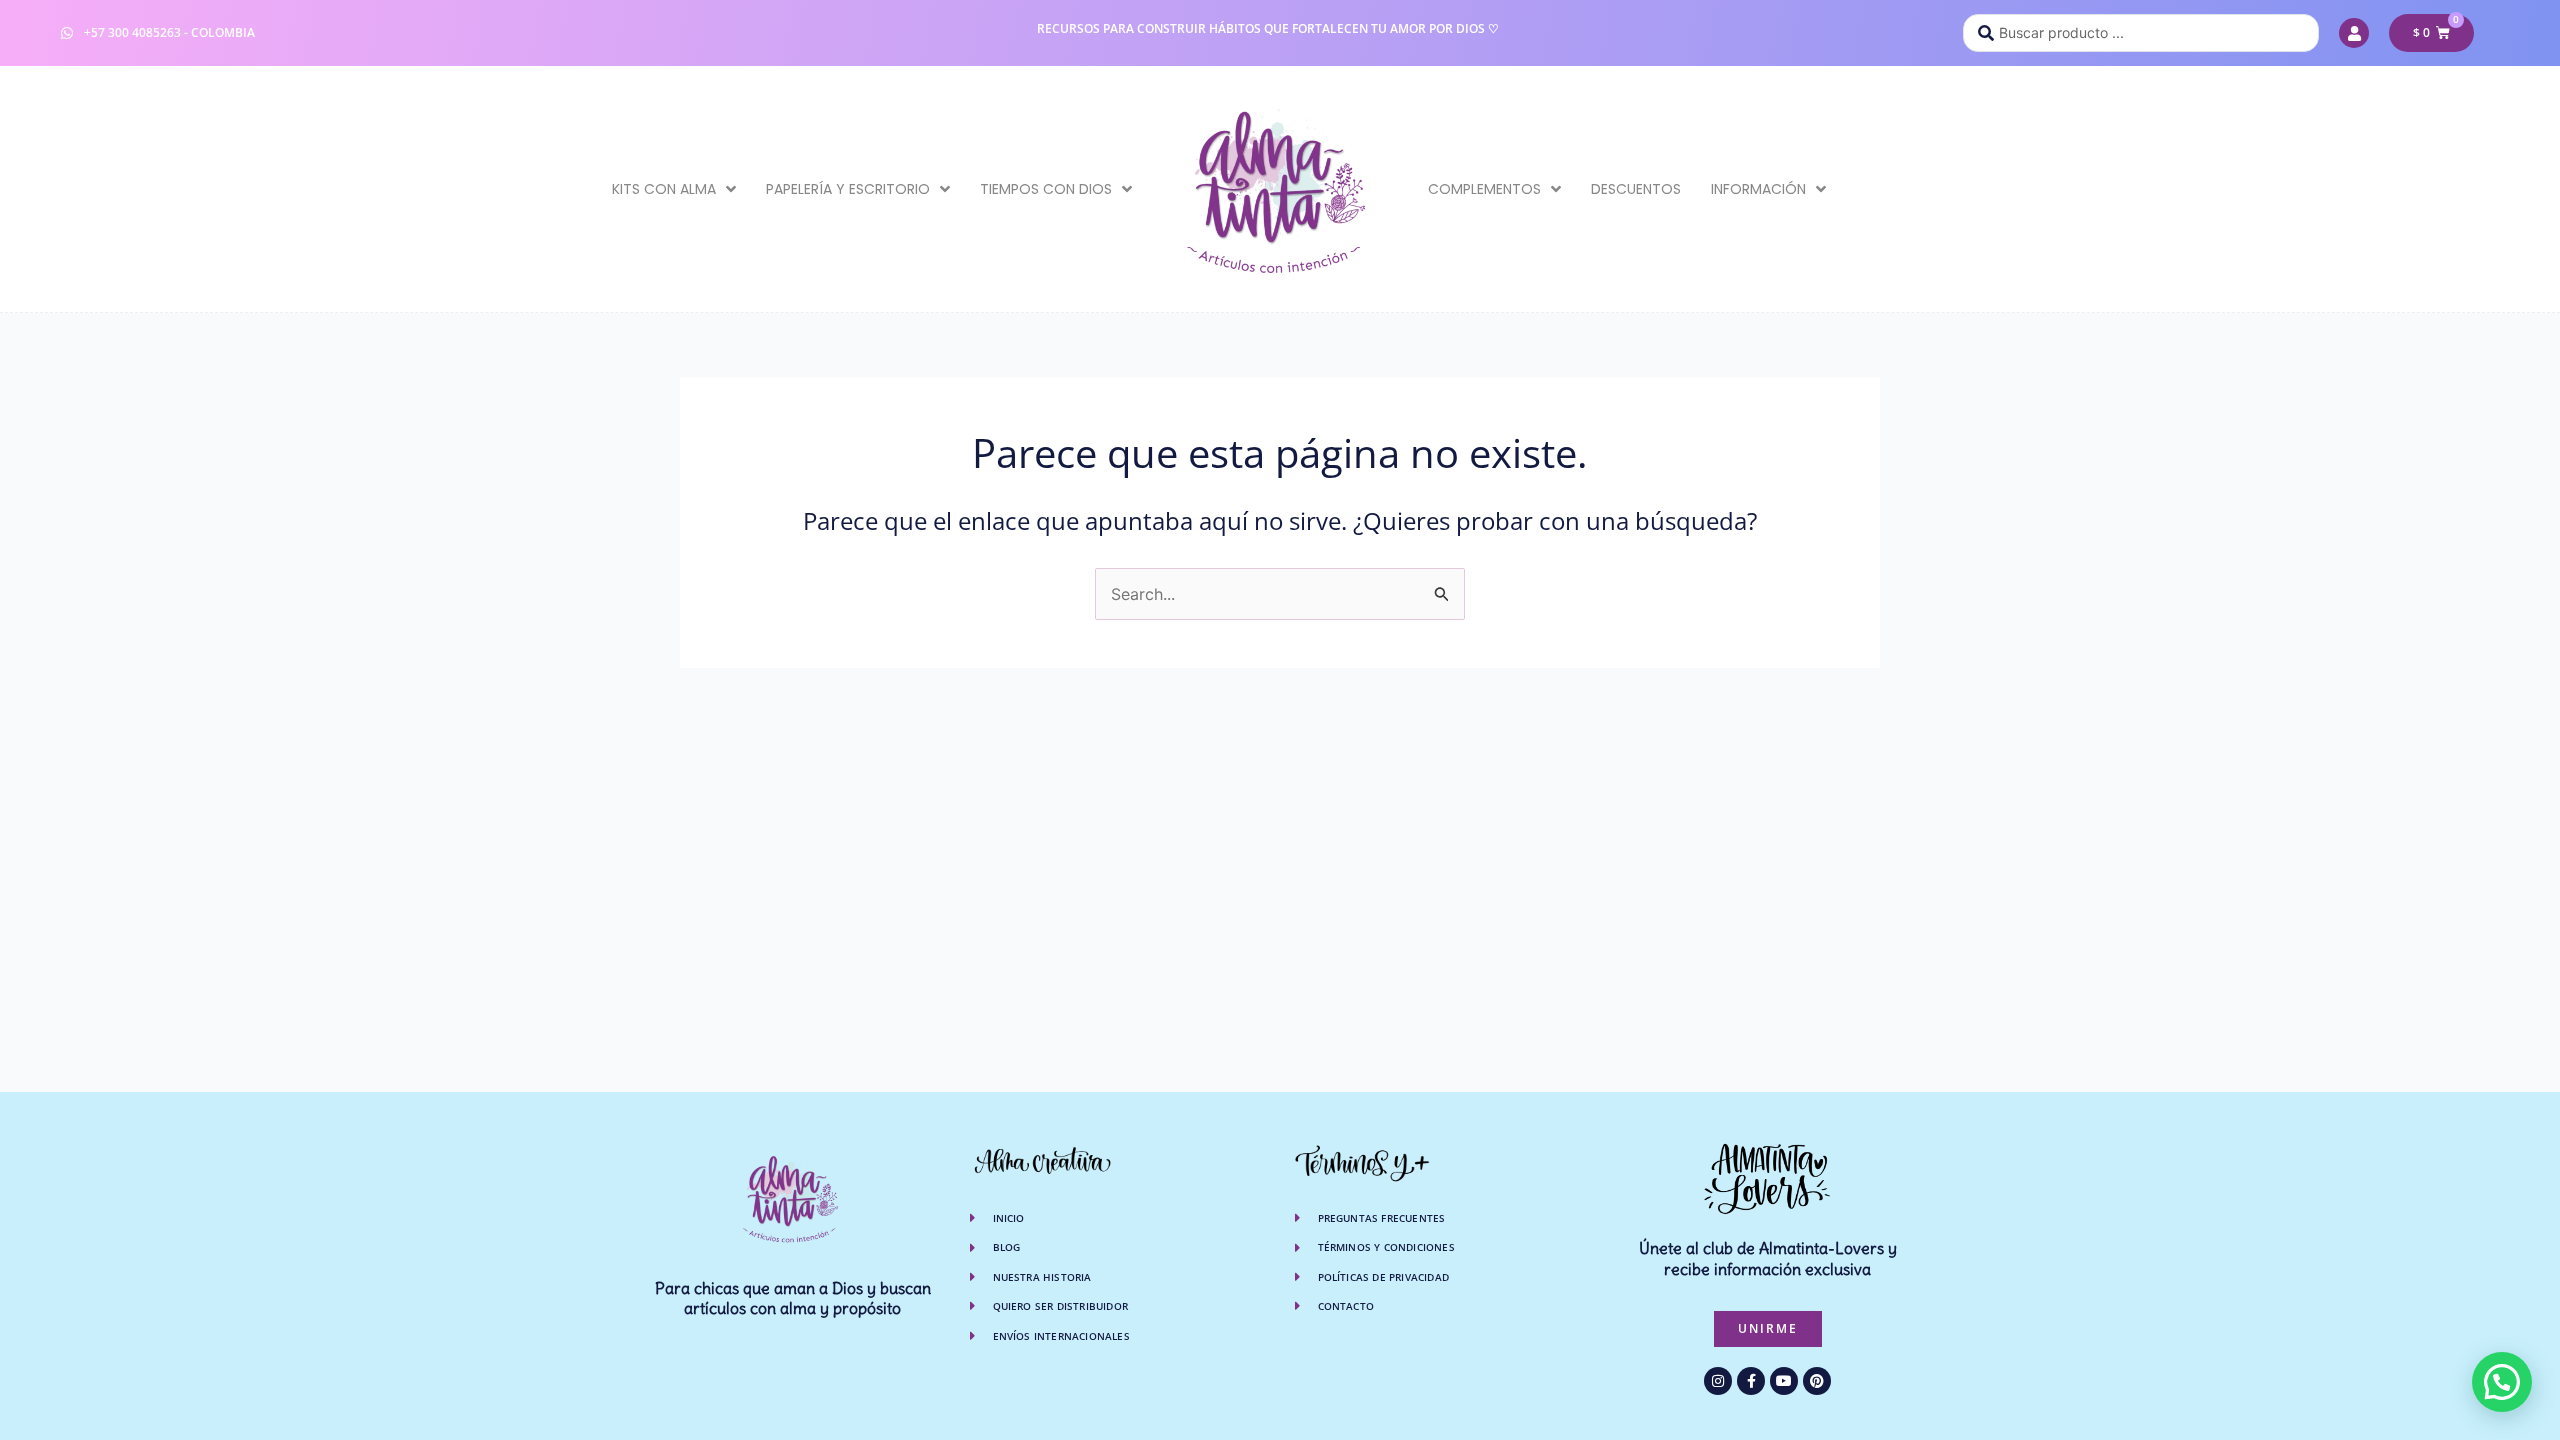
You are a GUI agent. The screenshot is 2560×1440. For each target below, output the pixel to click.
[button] (2502, 1382)
